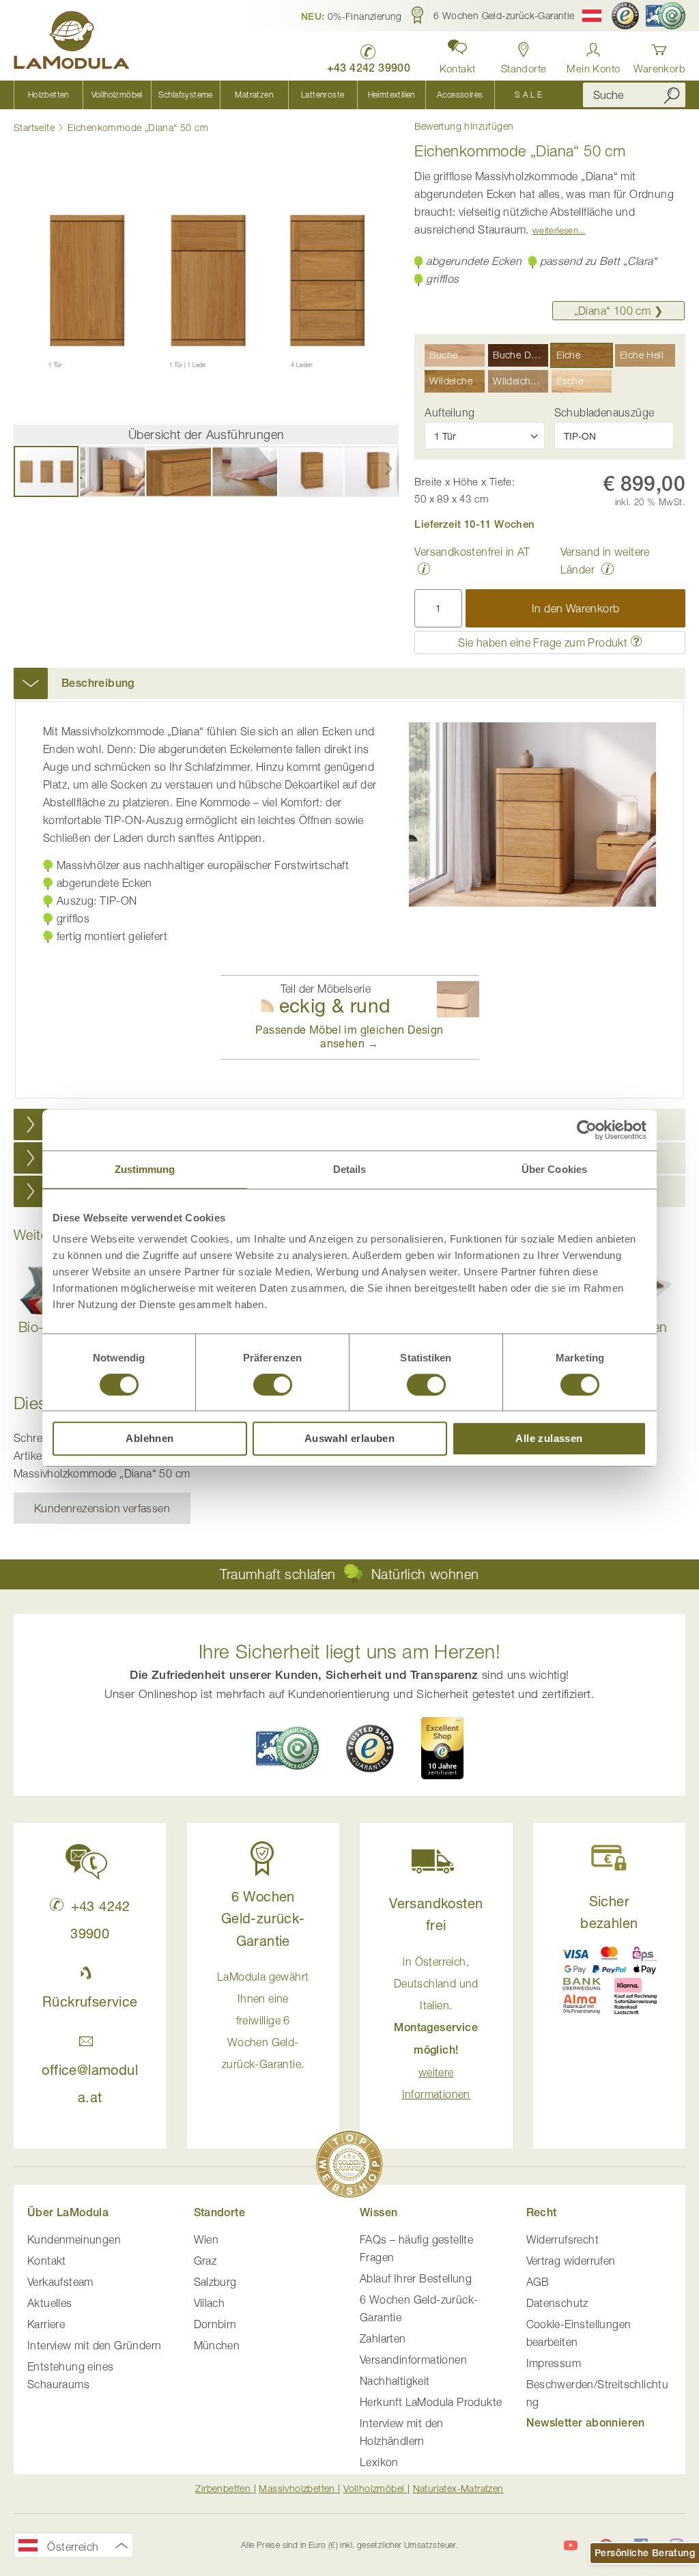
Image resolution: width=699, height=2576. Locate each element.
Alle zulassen (549, 1438)
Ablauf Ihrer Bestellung (416, 2278)
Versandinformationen (413, 2360)
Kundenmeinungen (74, 2239)
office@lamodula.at (90, 2083)
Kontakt (47, 2261)
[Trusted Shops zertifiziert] (625, 16)
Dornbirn (215, 2324)
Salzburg (215, 2282)
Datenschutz (557, 2303)
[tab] (349, 683)
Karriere (46, 2324)
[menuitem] (48, 95)
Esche (570, 381)
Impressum (554, 2363)
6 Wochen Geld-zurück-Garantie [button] (263, 1919)
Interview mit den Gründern (94, 2345)
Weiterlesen (555, 230)
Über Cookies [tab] (554, 1169)
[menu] (288, 95)
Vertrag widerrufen (571, 2261)
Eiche (568, 355)
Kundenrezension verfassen (102, 1508)
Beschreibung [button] (98, 683)
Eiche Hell (642, 355)
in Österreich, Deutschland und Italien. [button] (436, 2028)
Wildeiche (451, 381)
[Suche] (672, 95)
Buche (443, 355)
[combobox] (634, 95)
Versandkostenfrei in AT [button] (472, 552)
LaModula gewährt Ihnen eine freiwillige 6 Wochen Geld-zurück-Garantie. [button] (263, 2020)
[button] (352, 16)
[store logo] (72, 42)
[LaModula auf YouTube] (571, 2545)
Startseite (34, 127)
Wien (206, 2239)
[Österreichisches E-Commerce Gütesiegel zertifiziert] (666, 16)
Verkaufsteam (60, 2282)
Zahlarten (383, 2338)
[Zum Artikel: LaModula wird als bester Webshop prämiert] (349, 2167)
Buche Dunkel (520, 355)
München (217, 2345)
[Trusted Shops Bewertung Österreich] (370, 1749)
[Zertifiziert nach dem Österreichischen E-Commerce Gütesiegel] (287, 1748)
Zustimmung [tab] (145, 1169)
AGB (538, 2282)
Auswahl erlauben (349, 1438)
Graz (205, 2261)
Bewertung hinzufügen (464, 126)
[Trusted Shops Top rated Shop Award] (442, 1748)
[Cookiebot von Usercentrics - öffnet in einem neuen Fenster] (587, 1130)
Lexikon (379, 2462)
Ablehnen (149, 1438)
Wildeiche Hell (520, 381)
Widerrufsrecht (563, 2239)
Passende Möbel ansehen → (349, 1036)
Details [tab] (350, 1169)
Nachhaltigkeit (395, 2381)
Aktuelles (50, 2303)
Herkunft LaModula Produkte (431, 2402)
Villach (210, 2303)
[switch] (273, 1386)
